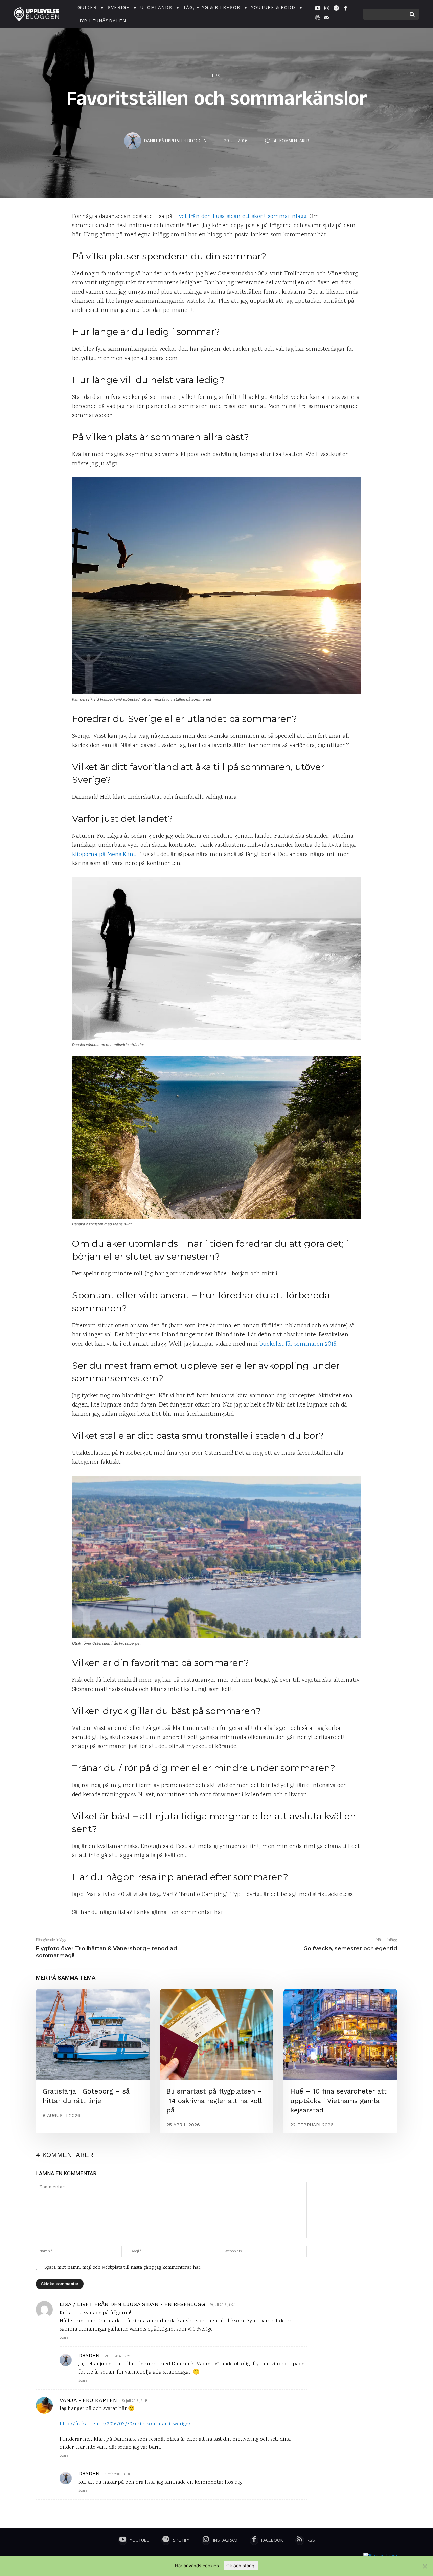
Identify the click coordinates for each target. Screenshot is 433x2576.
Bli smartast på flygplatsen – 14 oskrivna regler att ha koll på (214, 2101)
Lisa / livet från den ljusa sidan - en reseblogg (132, 2304)
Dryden (89, 2355)
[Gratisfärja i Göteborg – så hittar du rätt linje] (93, 2034)
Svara (64, 2338)
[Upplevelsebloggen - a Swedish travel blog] (36, 14)
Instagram (225, 2540)
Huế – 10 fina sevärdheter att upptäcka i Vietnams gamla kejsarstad (338, 2101)
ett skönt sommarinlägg (274, 217)
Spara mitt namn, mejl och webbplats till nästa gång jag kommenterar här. (123, 2268)
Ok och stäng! (241, 2566)
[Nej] (425, 2566)
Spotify (181, 2540)
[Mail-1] (327, 19)
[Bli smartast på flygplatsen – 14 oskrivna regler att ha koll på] (216, 2034)
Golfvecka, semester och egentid (350, 1948)
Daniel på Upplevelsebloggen (175, 141)
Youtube (140, 2540)
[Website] (318, 19)
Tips (216, 76)
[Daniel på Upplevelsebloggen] (134, 141)
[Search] (412, 14)
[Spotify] (336, 9)
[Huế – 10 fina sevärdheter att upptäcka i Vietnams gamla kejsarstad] (340, 2034)
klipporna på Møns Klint (104, 855)
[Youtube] (318, 9)
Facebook (272, 2540)
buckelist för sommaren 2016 (298, 1344)
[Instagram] (327, 9)
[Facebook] (345, 9)
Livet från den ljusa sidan (207, 217)
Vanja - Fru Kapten (88, 2400)
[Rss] (300, 2540)
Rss (311, 2540)
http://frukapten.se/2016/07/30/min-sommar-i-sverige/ (125, 2424)
